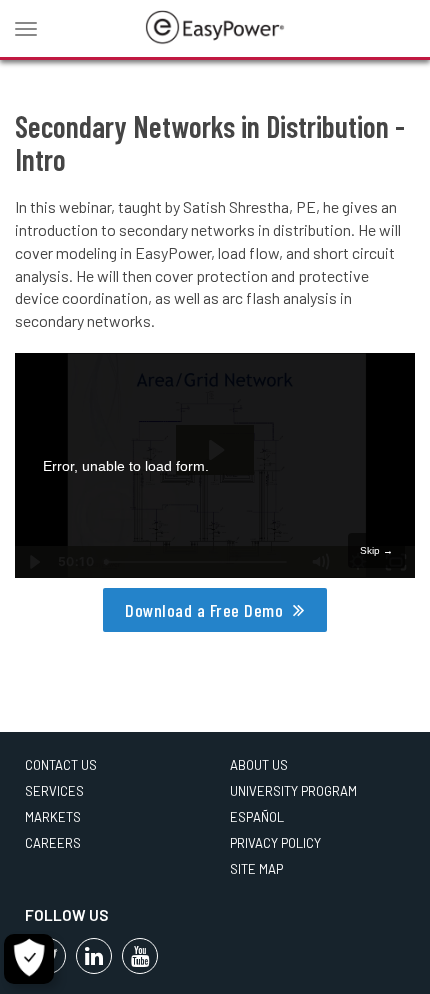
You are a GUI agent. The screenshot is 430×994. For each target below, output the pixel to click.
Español (257, 817)
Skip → (376, 550)
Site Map (256, 869)
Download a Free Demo (204, 610)
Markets (53, 817)
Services (54, 791)
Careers (53, 843)
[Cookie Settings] (29, 959)
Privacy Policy (275, 843)
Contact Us (61, 765)
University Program (293, 791)
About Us (259, 765)
